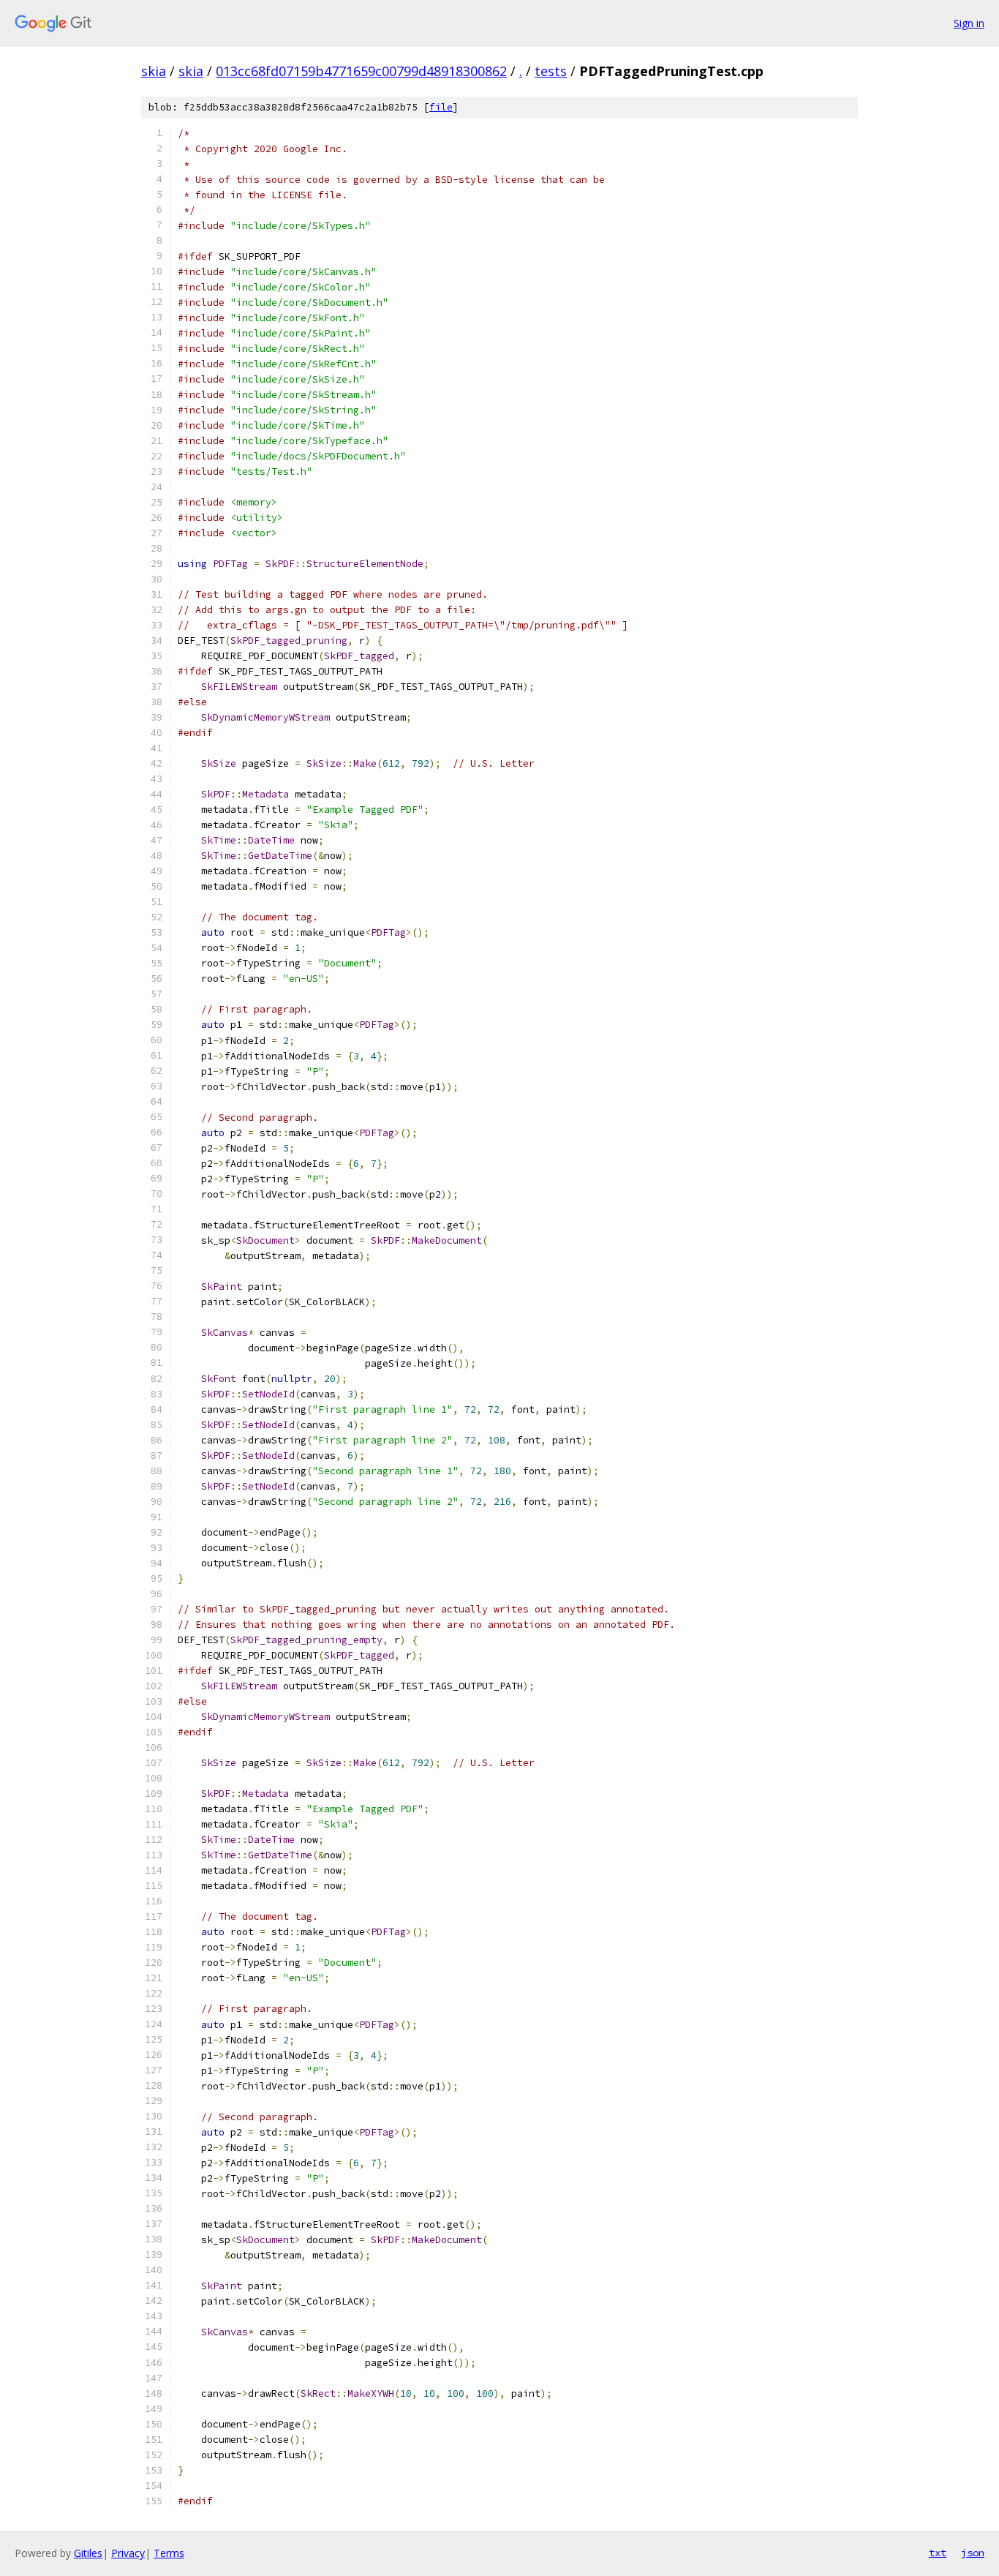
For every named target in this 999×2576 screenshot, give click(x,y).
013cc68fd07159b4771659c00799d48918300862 (361, 71)
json (973, 2553)
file (441, 107)
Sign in (969, 23)
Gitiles (88, 2553)
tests (551, 71)
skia (154, 71)
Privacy (128, 2553)
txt (938, 2553)
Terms (169, 2553)
